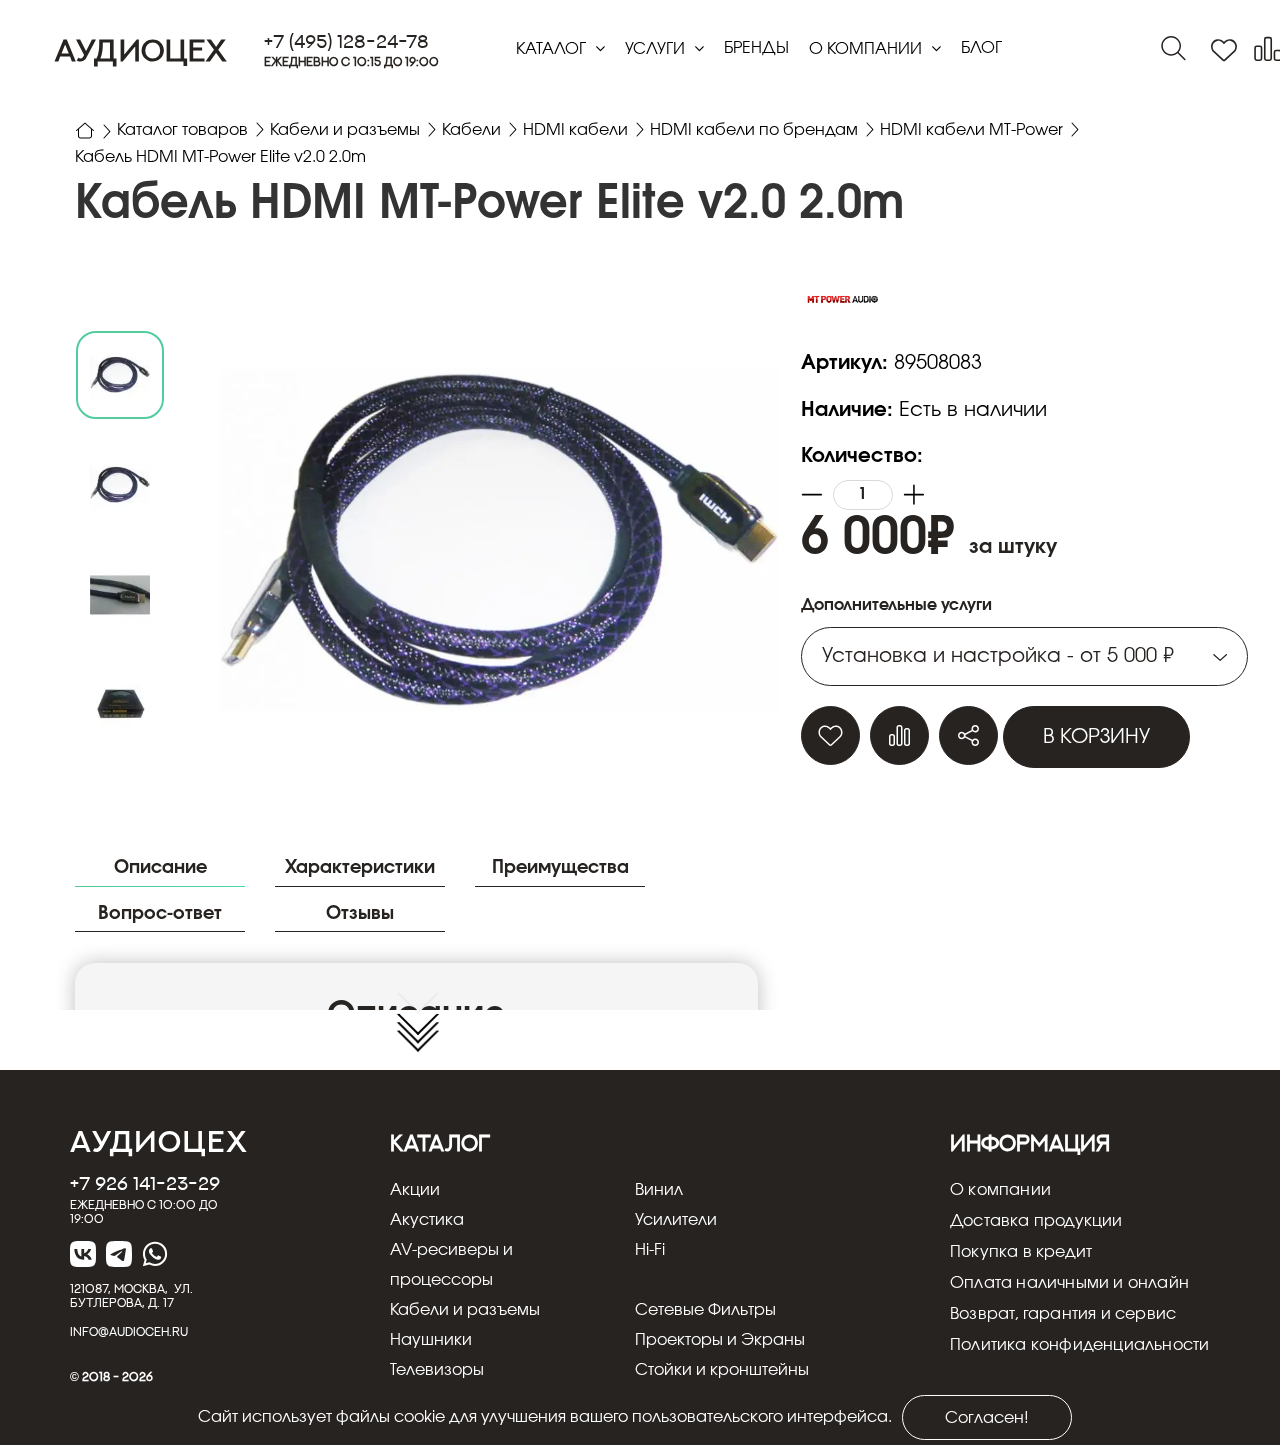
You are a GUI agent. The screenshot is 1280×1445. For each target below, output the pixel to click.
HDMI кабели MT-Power (971, 130)
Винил (659, 1190)
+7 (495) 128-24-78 (346, 41)
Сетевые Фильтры (705, 1310)
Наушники (431, 1340)
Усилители (676, 1220)
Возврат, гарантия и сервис (1063, 1314)
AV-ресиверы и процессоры (451, 1265)
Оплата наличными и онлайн (1069, 1283)
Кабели (471, 130)
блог (981, 48)
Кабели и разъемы (345, 130)
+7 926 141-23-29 (145, 1183)
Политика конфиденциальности (1079, 1345)
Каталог (553, 49)
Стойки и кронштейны (722, 1370)
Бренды (756, 48)
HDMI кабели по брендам (754, 130)
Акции (415, 1190)
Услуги (657, 49)
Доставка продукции (1036, 1221)
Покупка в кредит (1021, 1252)
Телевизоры (437, 1370)
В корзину (1096, 737)
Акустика (427, 1220)
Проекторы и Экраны (720, 1340)
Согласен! (987, 1418)
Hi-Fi (650, 1250)
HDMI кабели (575, 130)
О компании (867, 49)
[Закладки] (1223, 50)
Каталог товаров (182, 130)
